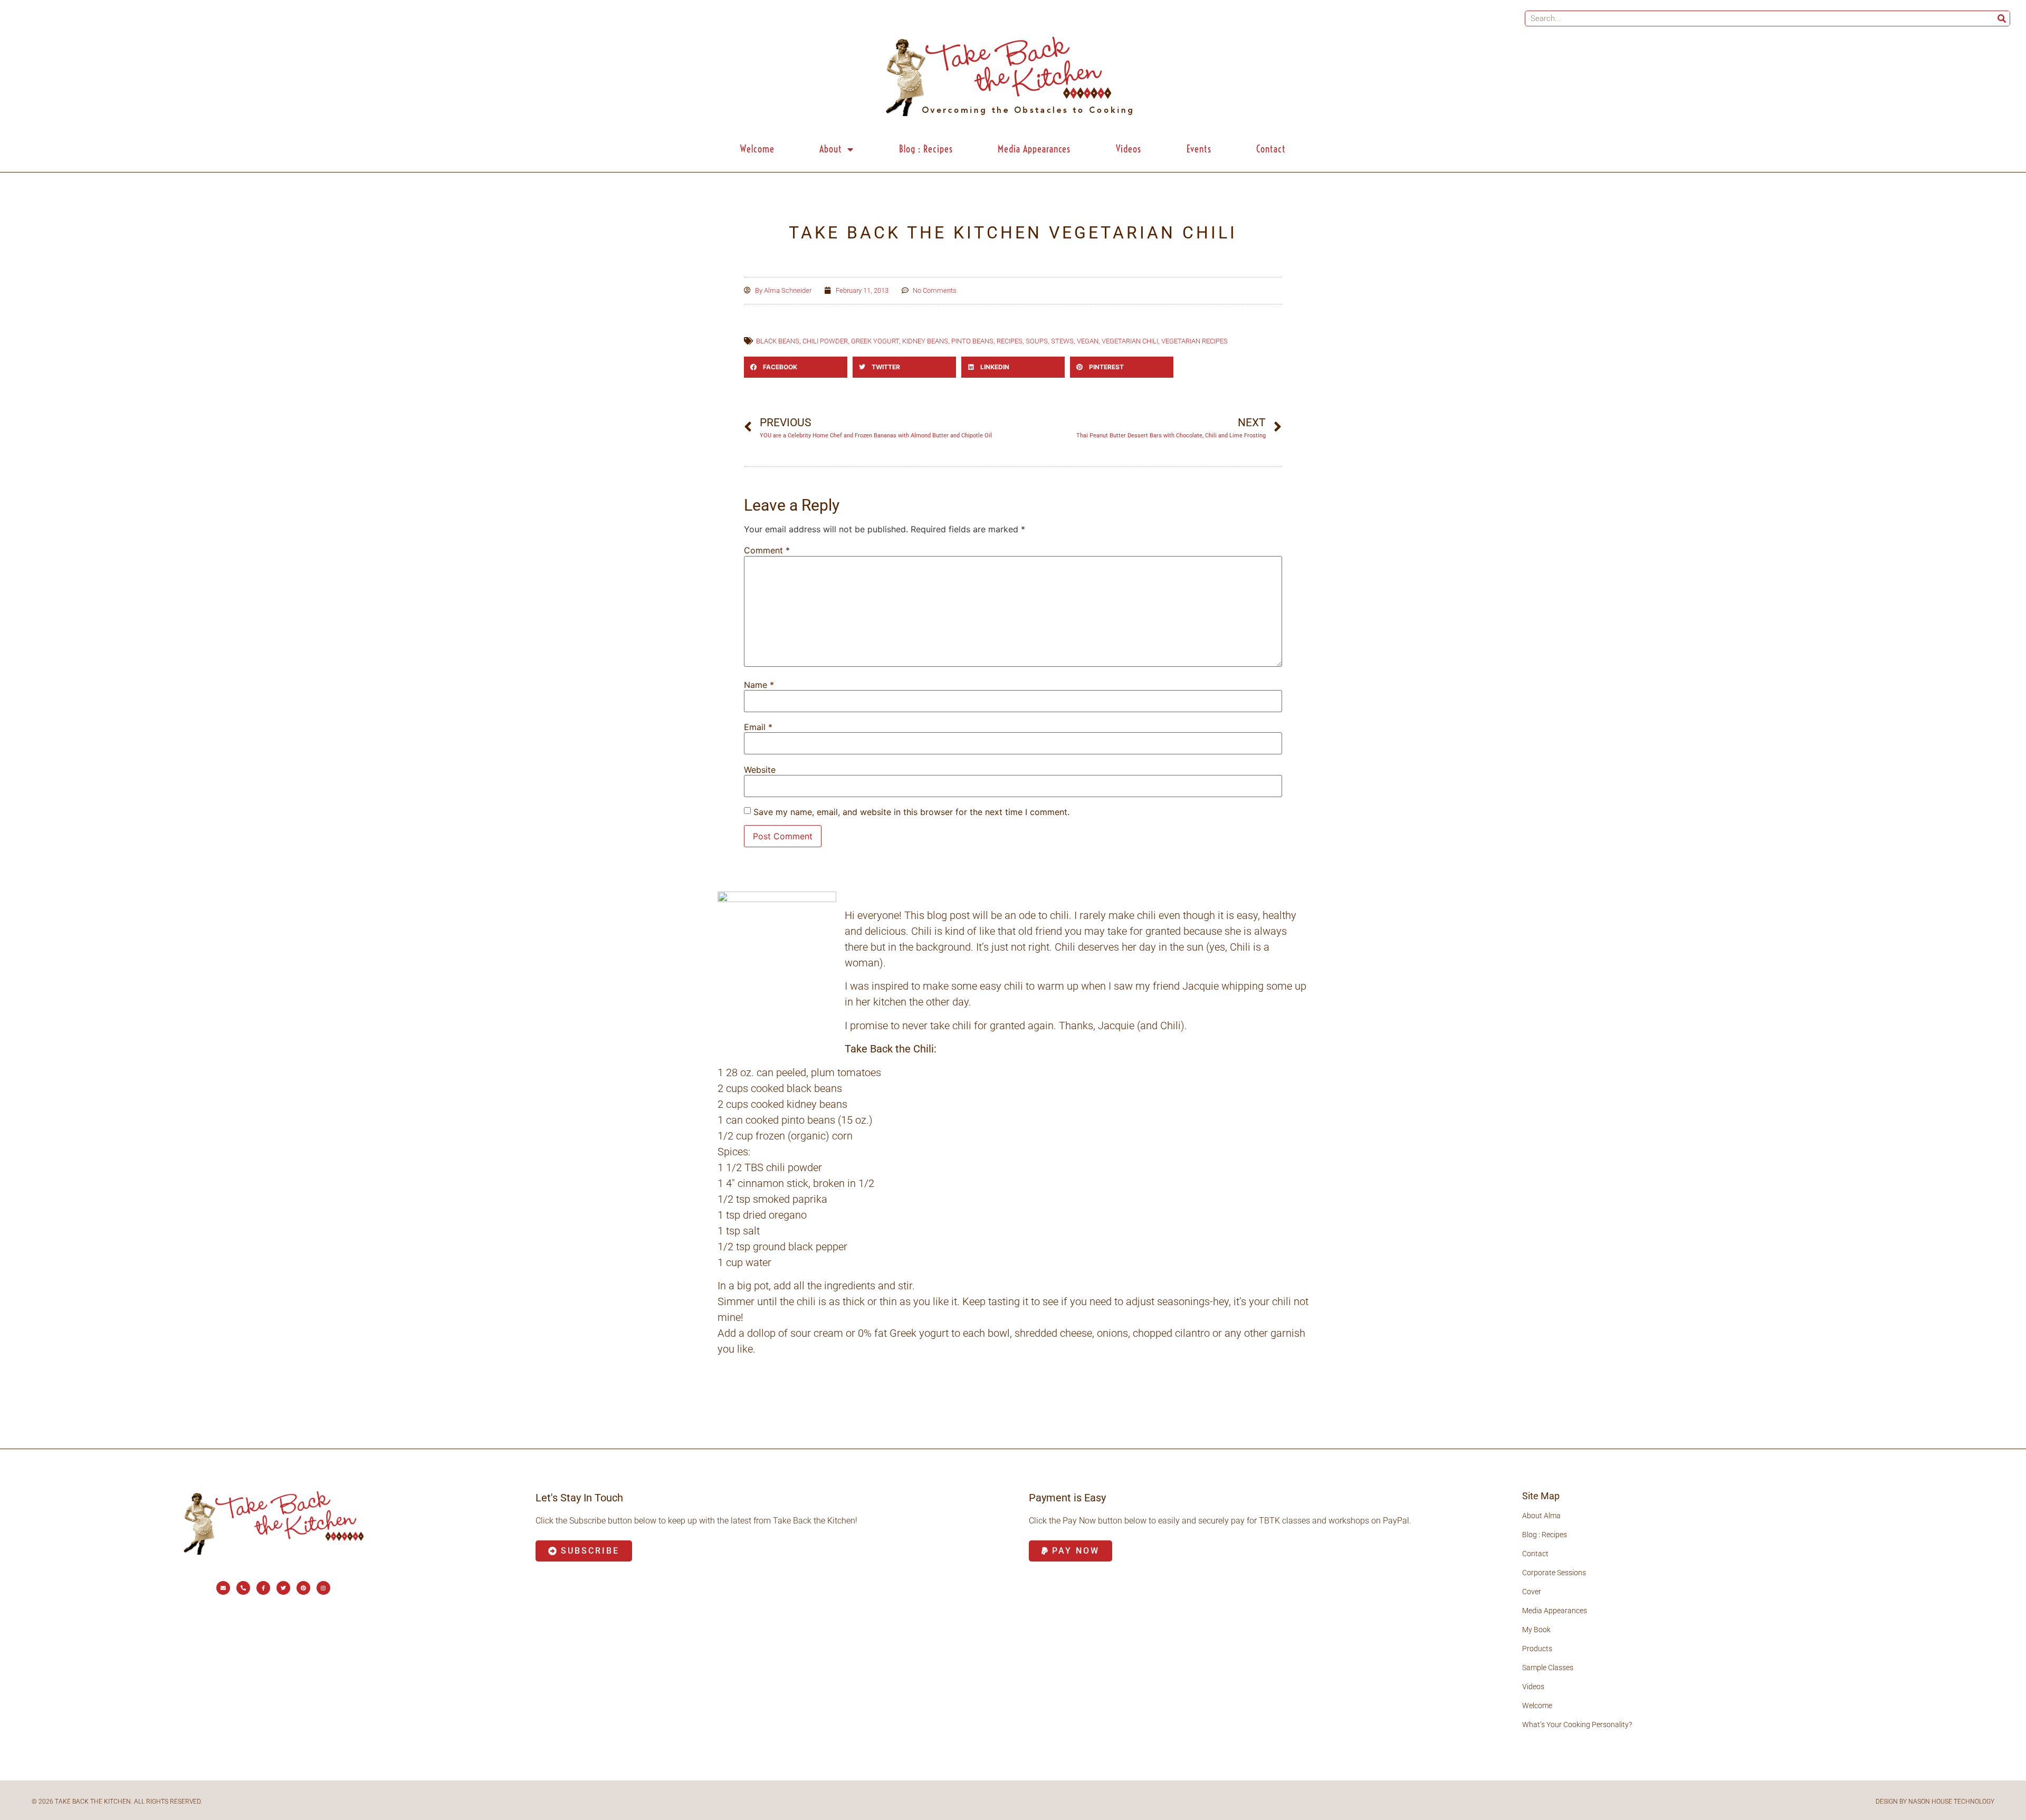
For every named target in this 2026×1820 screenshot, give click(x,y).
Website (760, 770)
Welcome (757, 149)
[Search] (2002, 18)
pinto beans (972, 341)
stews (1062, 341)
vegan (1088, 341)
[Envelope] (223, 1588)
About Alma (1541, 1516)
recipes (1010, 341)
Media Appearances (1034, 149)
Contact (1271, 149)
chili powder (825, 341)
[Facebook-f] (263, 1588)
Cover (1532, 1592)
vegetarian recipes (1194, 341)
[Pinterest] (303, 1588)
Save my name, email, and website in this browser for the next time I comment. (911, 812)
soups (1037, 341)
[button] (796, 367)
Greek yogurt (875, 341)
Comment (767, 550)
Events (1199, 149)
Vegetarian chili (1130, 341)
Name (759, 685)
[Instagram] (323, 1588)
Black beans (778, 341)
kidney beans (925, 341)
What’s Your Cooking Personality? (1577, 1725)
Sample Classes (1548, 1668)
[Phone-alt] (243, 1588)
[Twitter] (283, 1588)
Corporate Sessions (1554, 1573)
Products (1537, 1649)
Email (758, 727)
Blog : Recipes (926, 149)
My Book (1536, 1630)
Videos (1129, 149)
